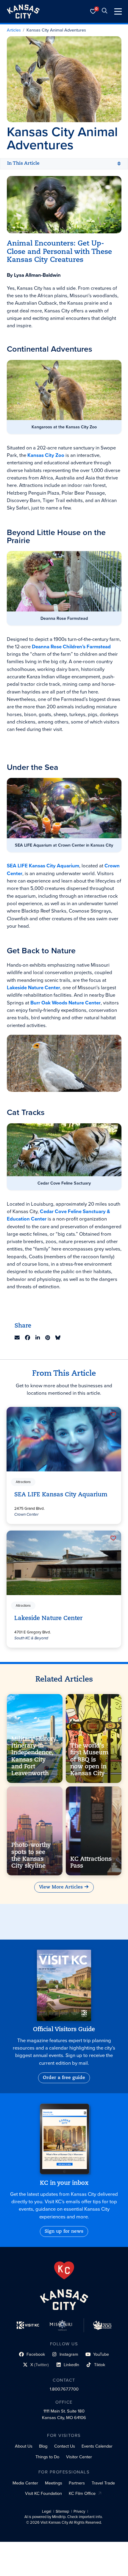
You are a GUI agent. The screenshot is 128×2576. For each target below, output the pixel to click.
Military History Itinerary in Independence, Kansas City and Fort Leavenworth (34, 1756)
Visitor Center (79, 2457)
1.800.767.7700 (64, 2389)
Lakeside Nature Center (49, 1619)
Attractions (24, 1482)
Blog (43, 2446)
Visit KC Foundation (43, 2493)
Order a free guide (64, 2078)
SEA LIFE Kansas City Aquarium (61, 1495)
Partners (77, 2483)
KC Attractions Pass (91, 1862)
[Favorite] (113, 1414)
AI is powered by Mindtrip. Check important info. (64, 2517)
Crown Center (27, 1514)
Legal (47, 2511)
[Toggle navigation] (118, 11)
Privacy (79, 2511)
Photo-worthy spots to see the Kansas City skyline (31, 1856)
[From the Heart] (64, 2270)
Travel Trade (103, 2483)
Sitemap (62, 2511)
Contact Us (65, 2446)
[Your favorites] (93, 11)
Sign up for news (64, 2231)
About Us (24, 2446)
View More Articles (61, 1887)
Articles (14, 30)
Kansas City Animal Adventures (56, 30)
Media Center (25, 2483)
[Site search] (104, 11)
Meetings (54, 2483)
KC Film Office (82, 2493)
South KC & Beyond (32, 1638)
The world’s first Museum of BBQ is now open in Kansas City (89, 1760)
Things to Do (47, 2457)
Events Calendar (97, 2446)
